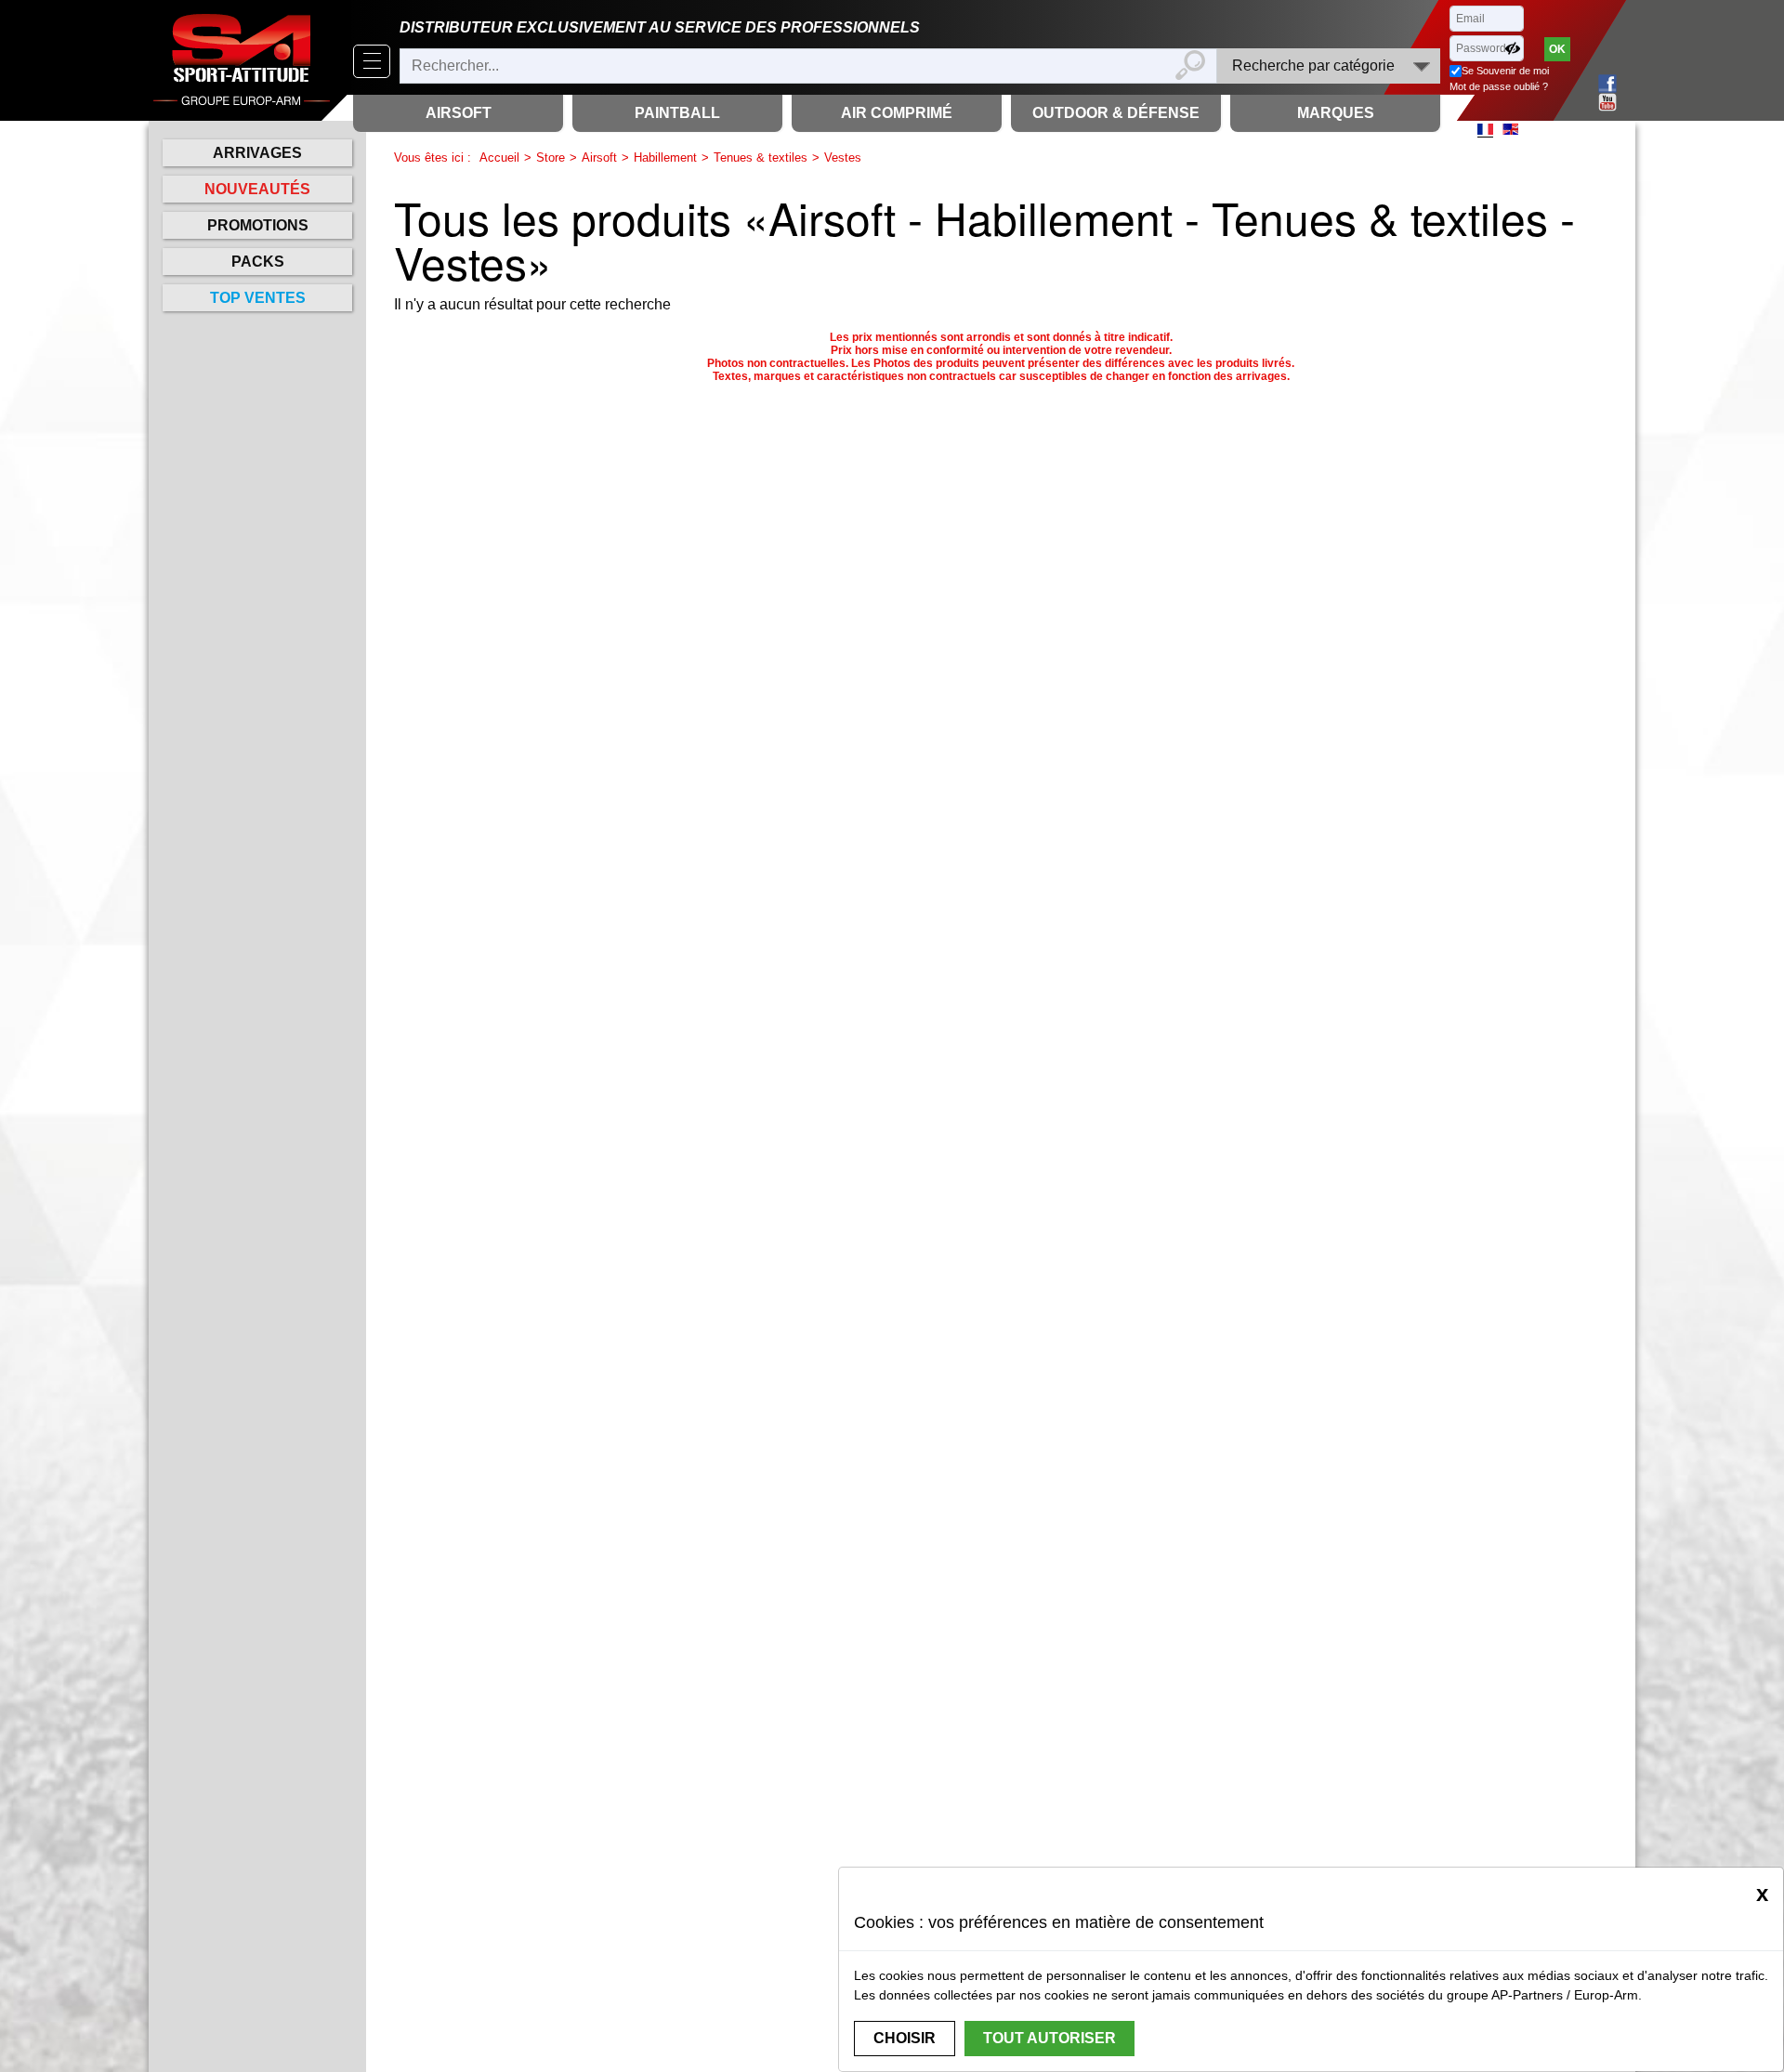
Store (551, 157)
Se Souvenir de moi (1505, 71)
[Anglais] (1510, 129)
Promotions (258, 225)
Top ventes (258, 298)
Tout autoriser (1049, 2038)
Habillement (665, 157)
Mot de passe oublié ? (1499, 86)
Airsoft (599, 157)
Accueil (499, 157)
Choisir (905, 2038)
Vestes (843, 157)
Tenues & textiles (761, 157)
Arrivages (257, 153)
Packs (258, 262)
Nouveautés (257, 189)
